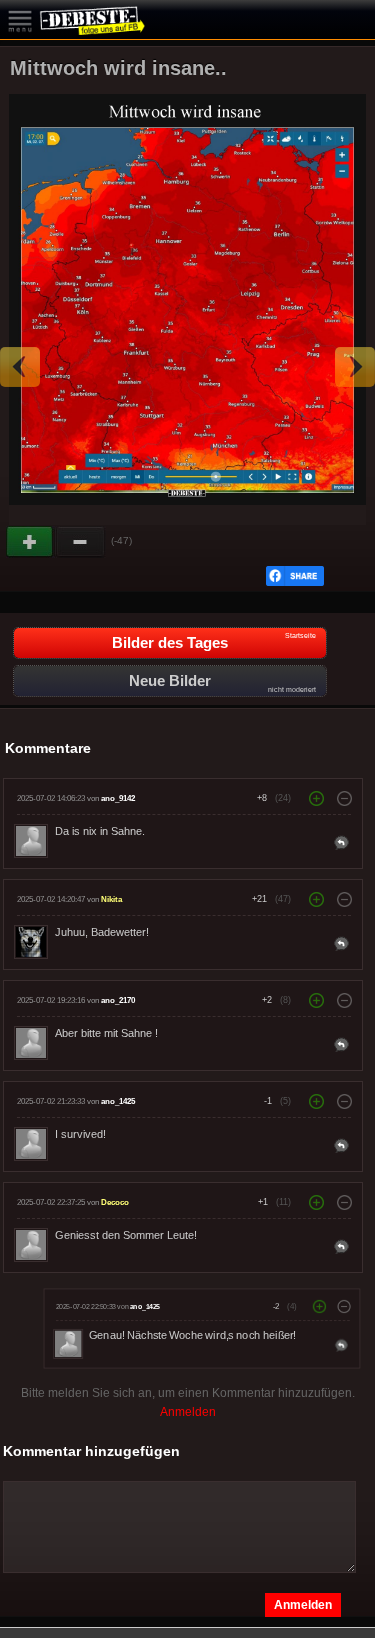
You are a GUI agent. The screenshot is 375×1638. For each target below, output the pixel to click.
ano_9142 (118, 798)
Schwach (81, 542)
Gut (31, 542)
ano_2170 (118, 1000)
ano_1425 (118, 1101)
